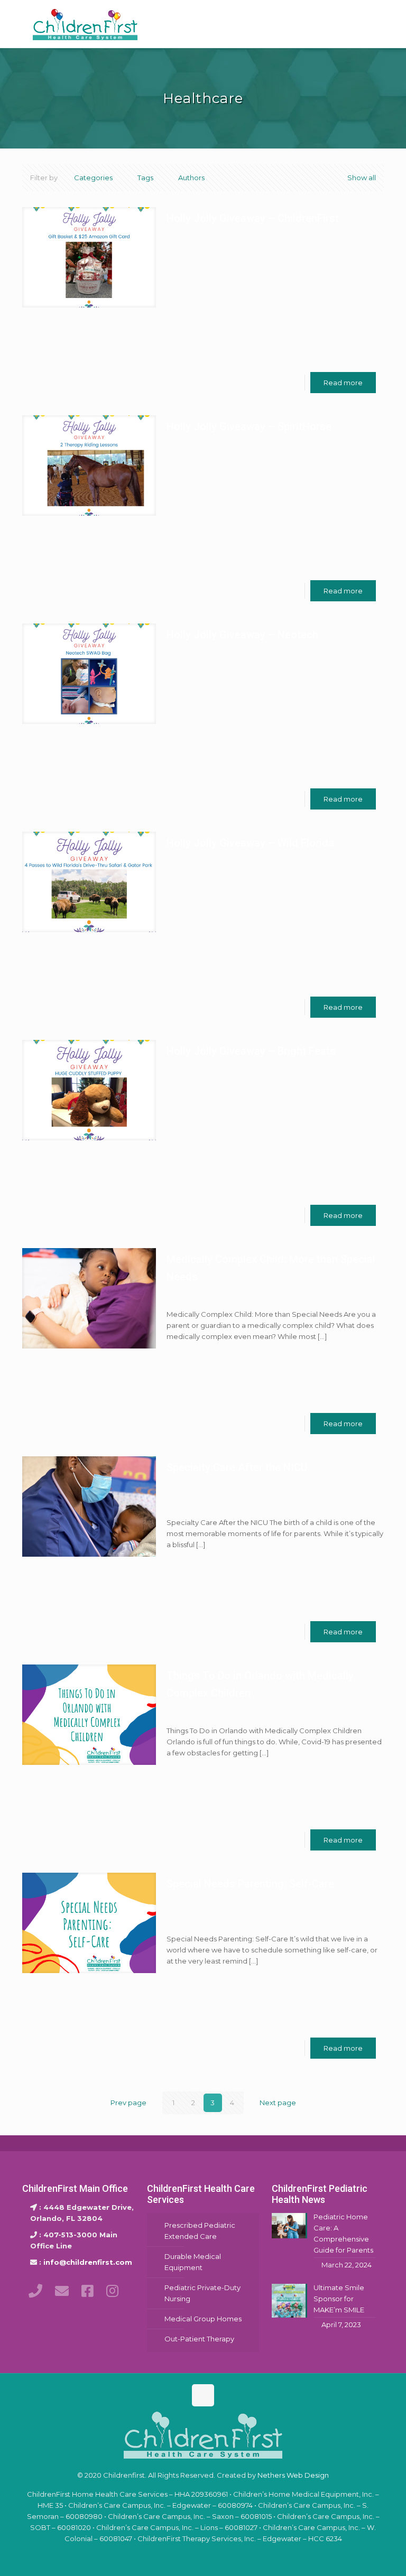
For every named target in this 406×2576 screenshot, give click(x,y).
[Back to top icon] (203, 2395)
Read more (343, 383)
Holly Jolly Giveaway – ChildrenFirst (253, 218)
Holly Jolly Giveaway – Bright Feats (251, 1051)
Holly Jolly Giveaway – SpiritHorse (249, 426)
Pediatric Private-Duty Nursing (202, 2293)
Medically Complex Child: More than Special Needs (271, 1268)
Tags (145, 178)
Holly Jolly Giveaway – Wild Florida (250, 843)
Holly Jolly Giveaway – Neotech (242, 635)
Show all (362, 178)
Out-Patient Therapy (199, 2339)
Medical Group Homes (203, 2319)
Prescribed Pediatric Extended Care (200, 2231)
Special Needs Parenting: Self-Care (250, 1884)
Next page (278, 2103)
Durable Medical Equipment (193, 2262)
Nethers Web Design (293, 2475)
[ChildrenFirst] (85, 24)
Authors (191, 178)
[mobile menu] (367, 24)
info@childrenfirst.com (88, 2262)
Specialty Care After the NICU (237, 1467)
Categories (93, 178)
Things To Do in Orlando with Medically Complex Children (260, 1684)
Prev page (128, 2103)
